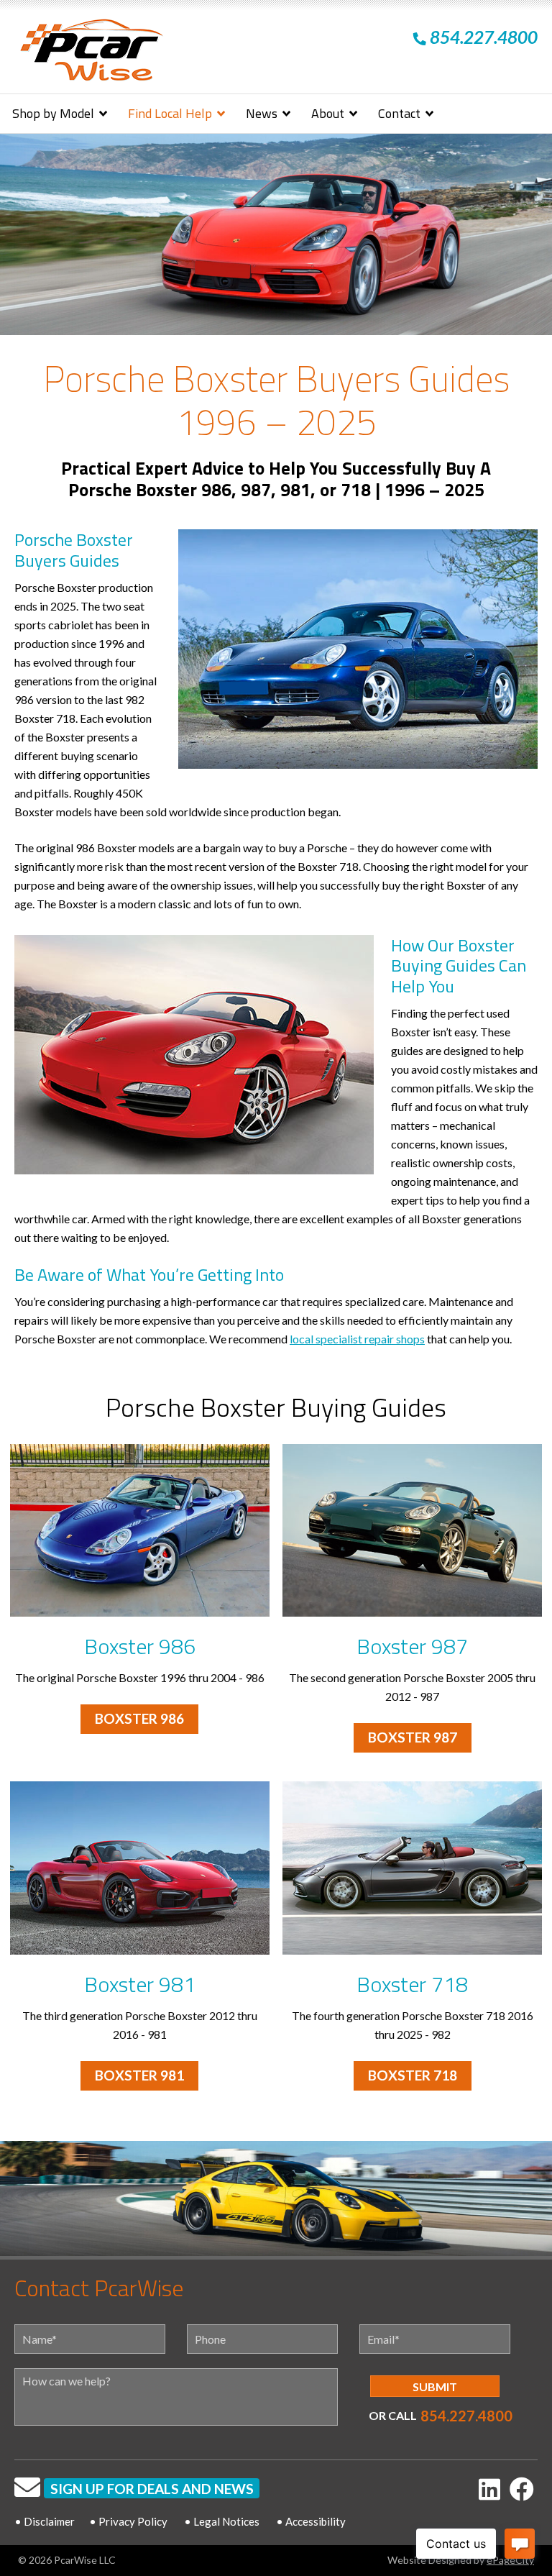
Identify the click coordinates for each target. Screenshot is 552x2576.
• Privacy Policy (128, 2521)
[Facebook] (522, 2489)
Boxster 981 (140, 1984)
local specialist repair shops (357, 1339)
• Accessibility (311, 2521)
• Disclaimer (45, 2521)
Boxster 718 (412, 1984)
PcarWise (91, 53)
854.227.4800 (466, 2416)
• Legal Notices (222, 2521)
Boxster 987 (412, 1646)
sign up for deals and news (152, 2489)
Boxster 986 (140, 1646)
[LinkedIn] (489, 2489)
